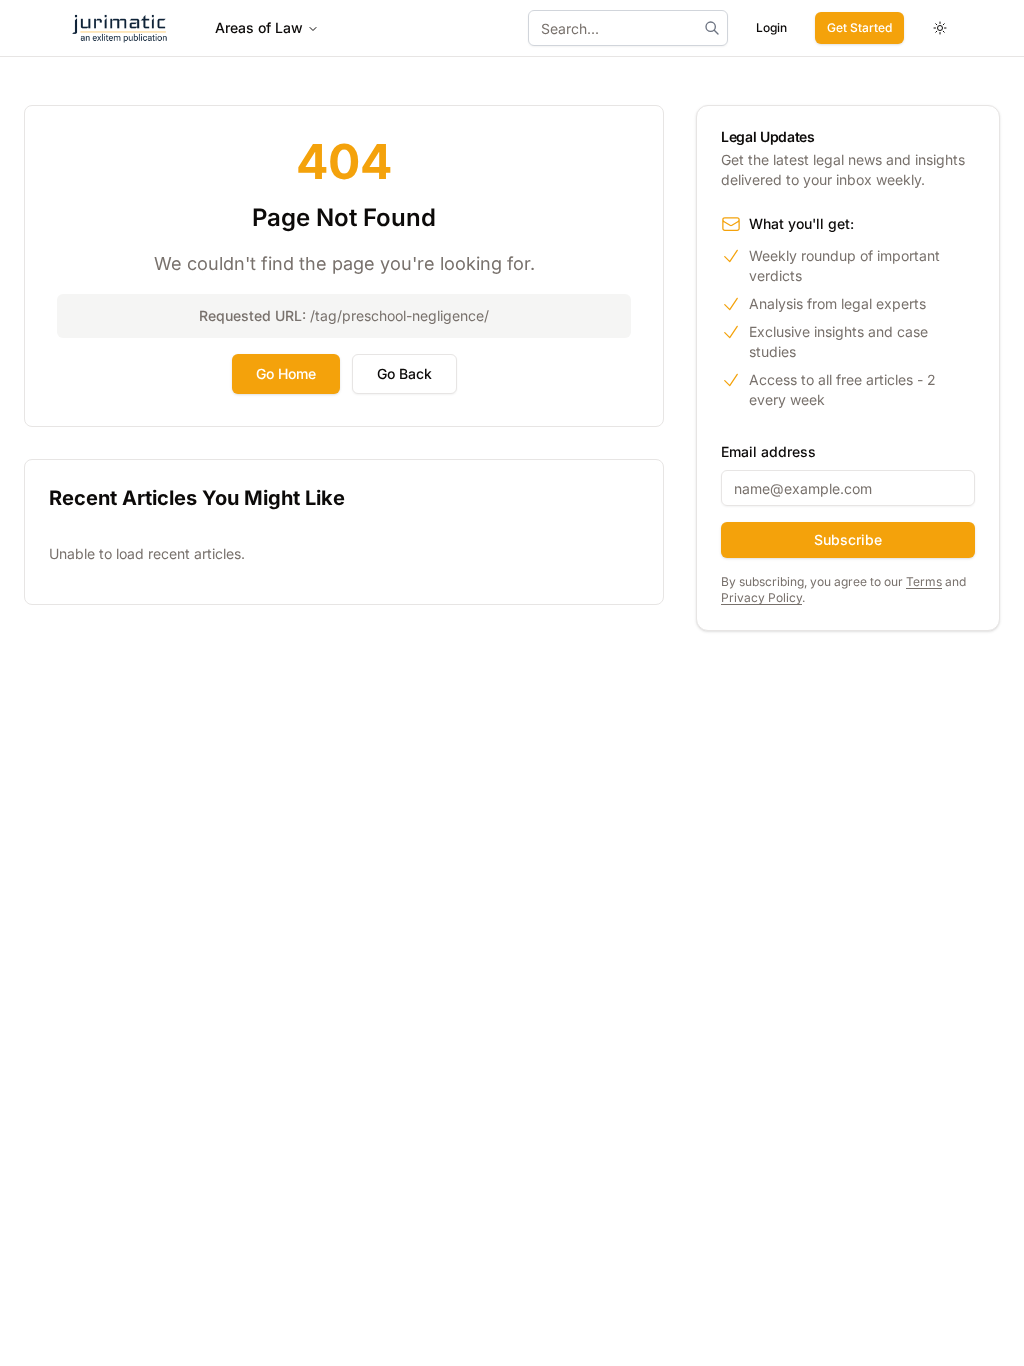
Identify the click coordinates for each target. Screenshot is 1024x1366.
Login (771, 27)
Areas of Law (259, 27)
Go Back (404, 373)
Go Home (286, 373)
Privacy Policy (761, 597)
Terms (924, 581)
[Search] (712, 28)
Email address (768, 451)
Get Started (859, 27)
